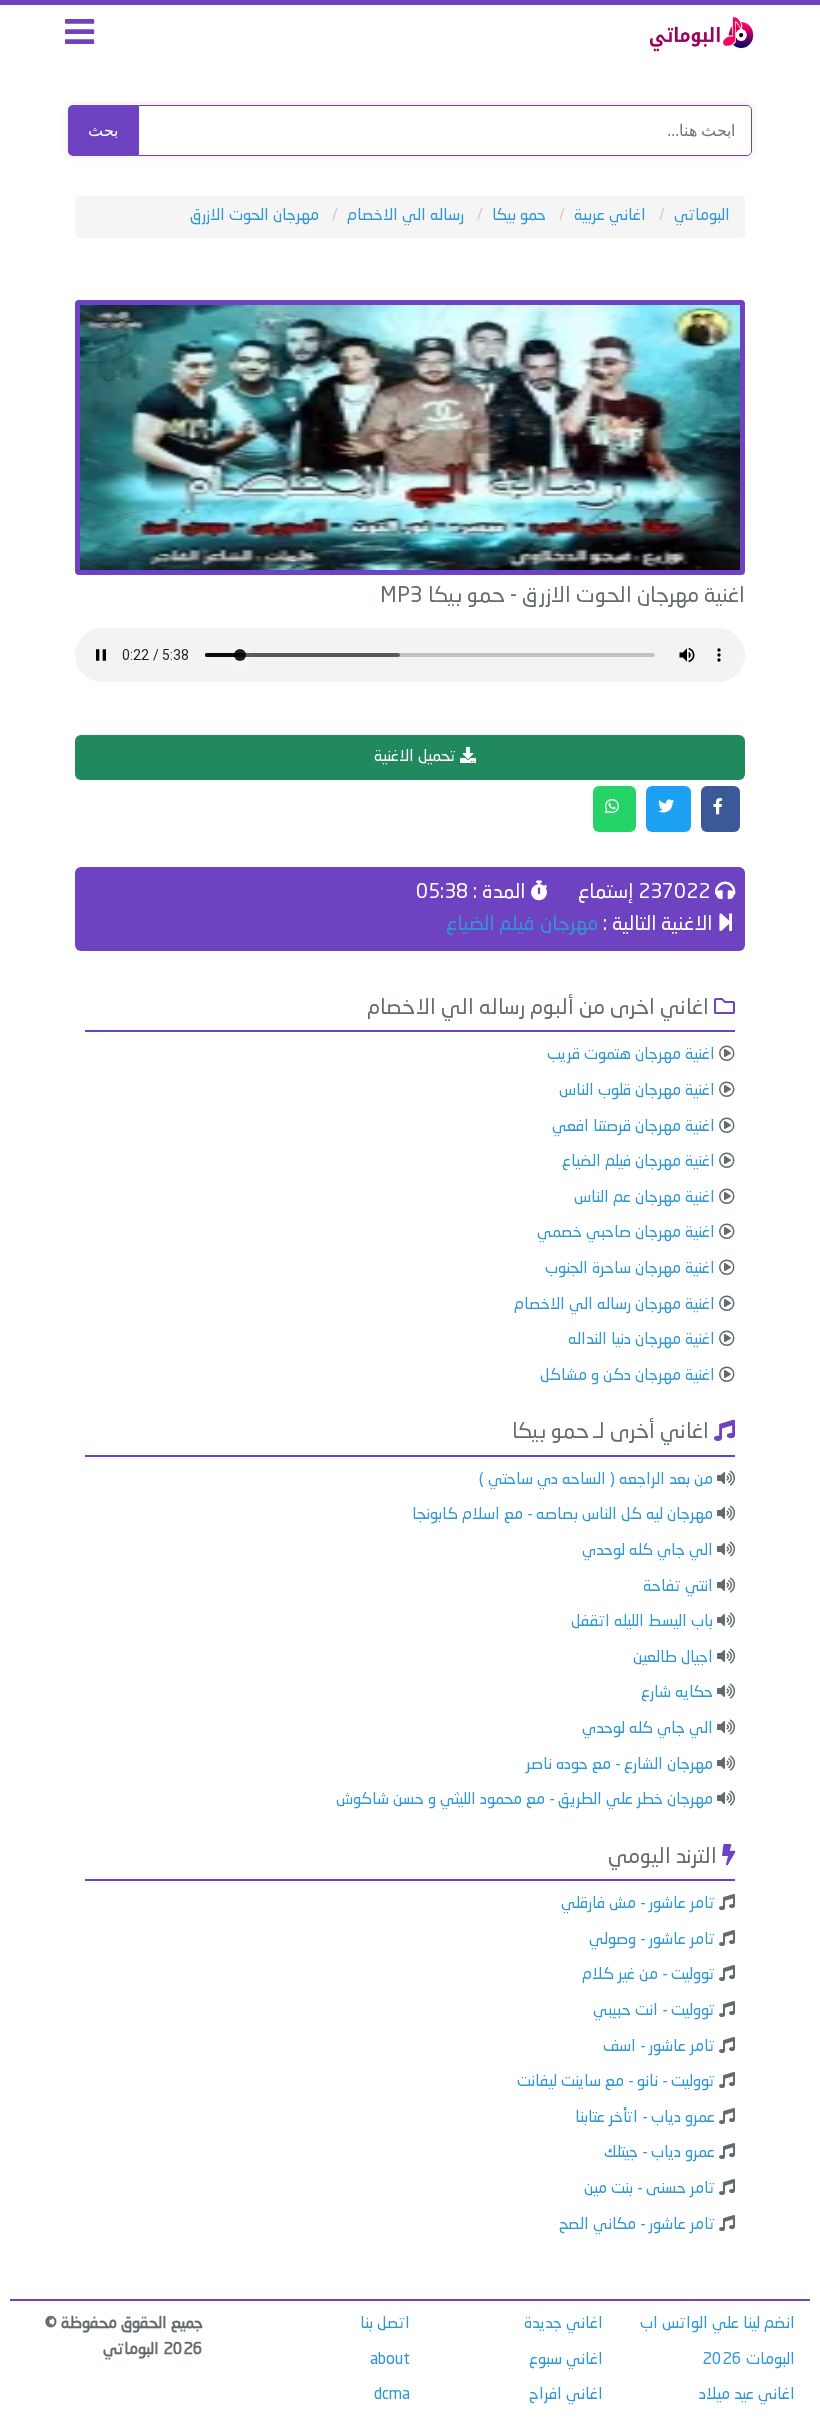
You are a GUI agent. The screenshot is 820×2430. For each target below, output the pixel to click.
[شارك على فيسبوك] (720, 809)
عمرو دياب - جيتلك (659, 2153)
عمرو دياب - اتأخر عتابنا (645, 2118)
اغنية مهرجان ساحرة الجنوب (630, 1269)
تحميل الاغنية (417, 757)
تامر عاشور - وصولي (652, 1940)
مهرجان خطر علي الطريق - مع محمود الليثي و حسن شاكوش (524, 1800)
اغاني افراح (566, 2395)
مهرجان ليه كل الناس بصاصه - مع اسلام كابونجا (562, 1515)
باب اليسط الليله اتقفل (642, 1622)
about (390, 2360)
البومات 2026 (748, 2360)
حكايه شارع (677, 1693)
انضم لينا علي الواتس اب (717, 2324)
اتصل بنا (385, 2324)
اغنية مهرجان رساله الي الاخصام (614, 1305)
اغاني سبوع (566, 2360)
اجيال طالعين (673, 1658)
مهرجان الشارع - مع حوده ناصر (619, 1765)
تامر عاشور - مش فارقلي (638, 1904)
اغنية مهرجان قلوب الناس (637, 1091)
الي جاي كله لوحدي (647, 1551)
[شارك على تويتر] (668, 809)
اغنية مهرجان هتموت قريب (631, 1055)
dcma (392, 2395)
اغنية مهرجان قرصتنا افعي (633, 1127)
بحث (103, 130)
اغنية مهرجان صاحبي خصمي (626, 1233)
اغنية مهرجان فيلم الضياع (638, 1162)
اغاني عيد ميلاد (747, 2395)
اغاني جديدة (563, 2324)
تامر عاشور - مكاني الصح (637, 2225)
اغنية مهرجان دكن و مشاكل (627, 1376)
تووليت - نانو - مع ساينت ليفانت (616, 2082)
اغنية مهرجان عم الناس (644, 1198)
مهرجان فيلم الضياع (522, 925)
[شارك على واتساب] (614, 809)
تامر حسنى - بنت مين (649, 2189)
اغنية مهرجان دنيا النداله (641, 1340)
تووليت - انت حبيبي (654, 2011)
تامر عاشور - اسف (659, 2047)
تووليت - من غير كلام (648, 1975)
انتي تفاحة (678, 1587)
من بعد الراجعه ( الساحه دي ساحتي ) (596, 1480)
